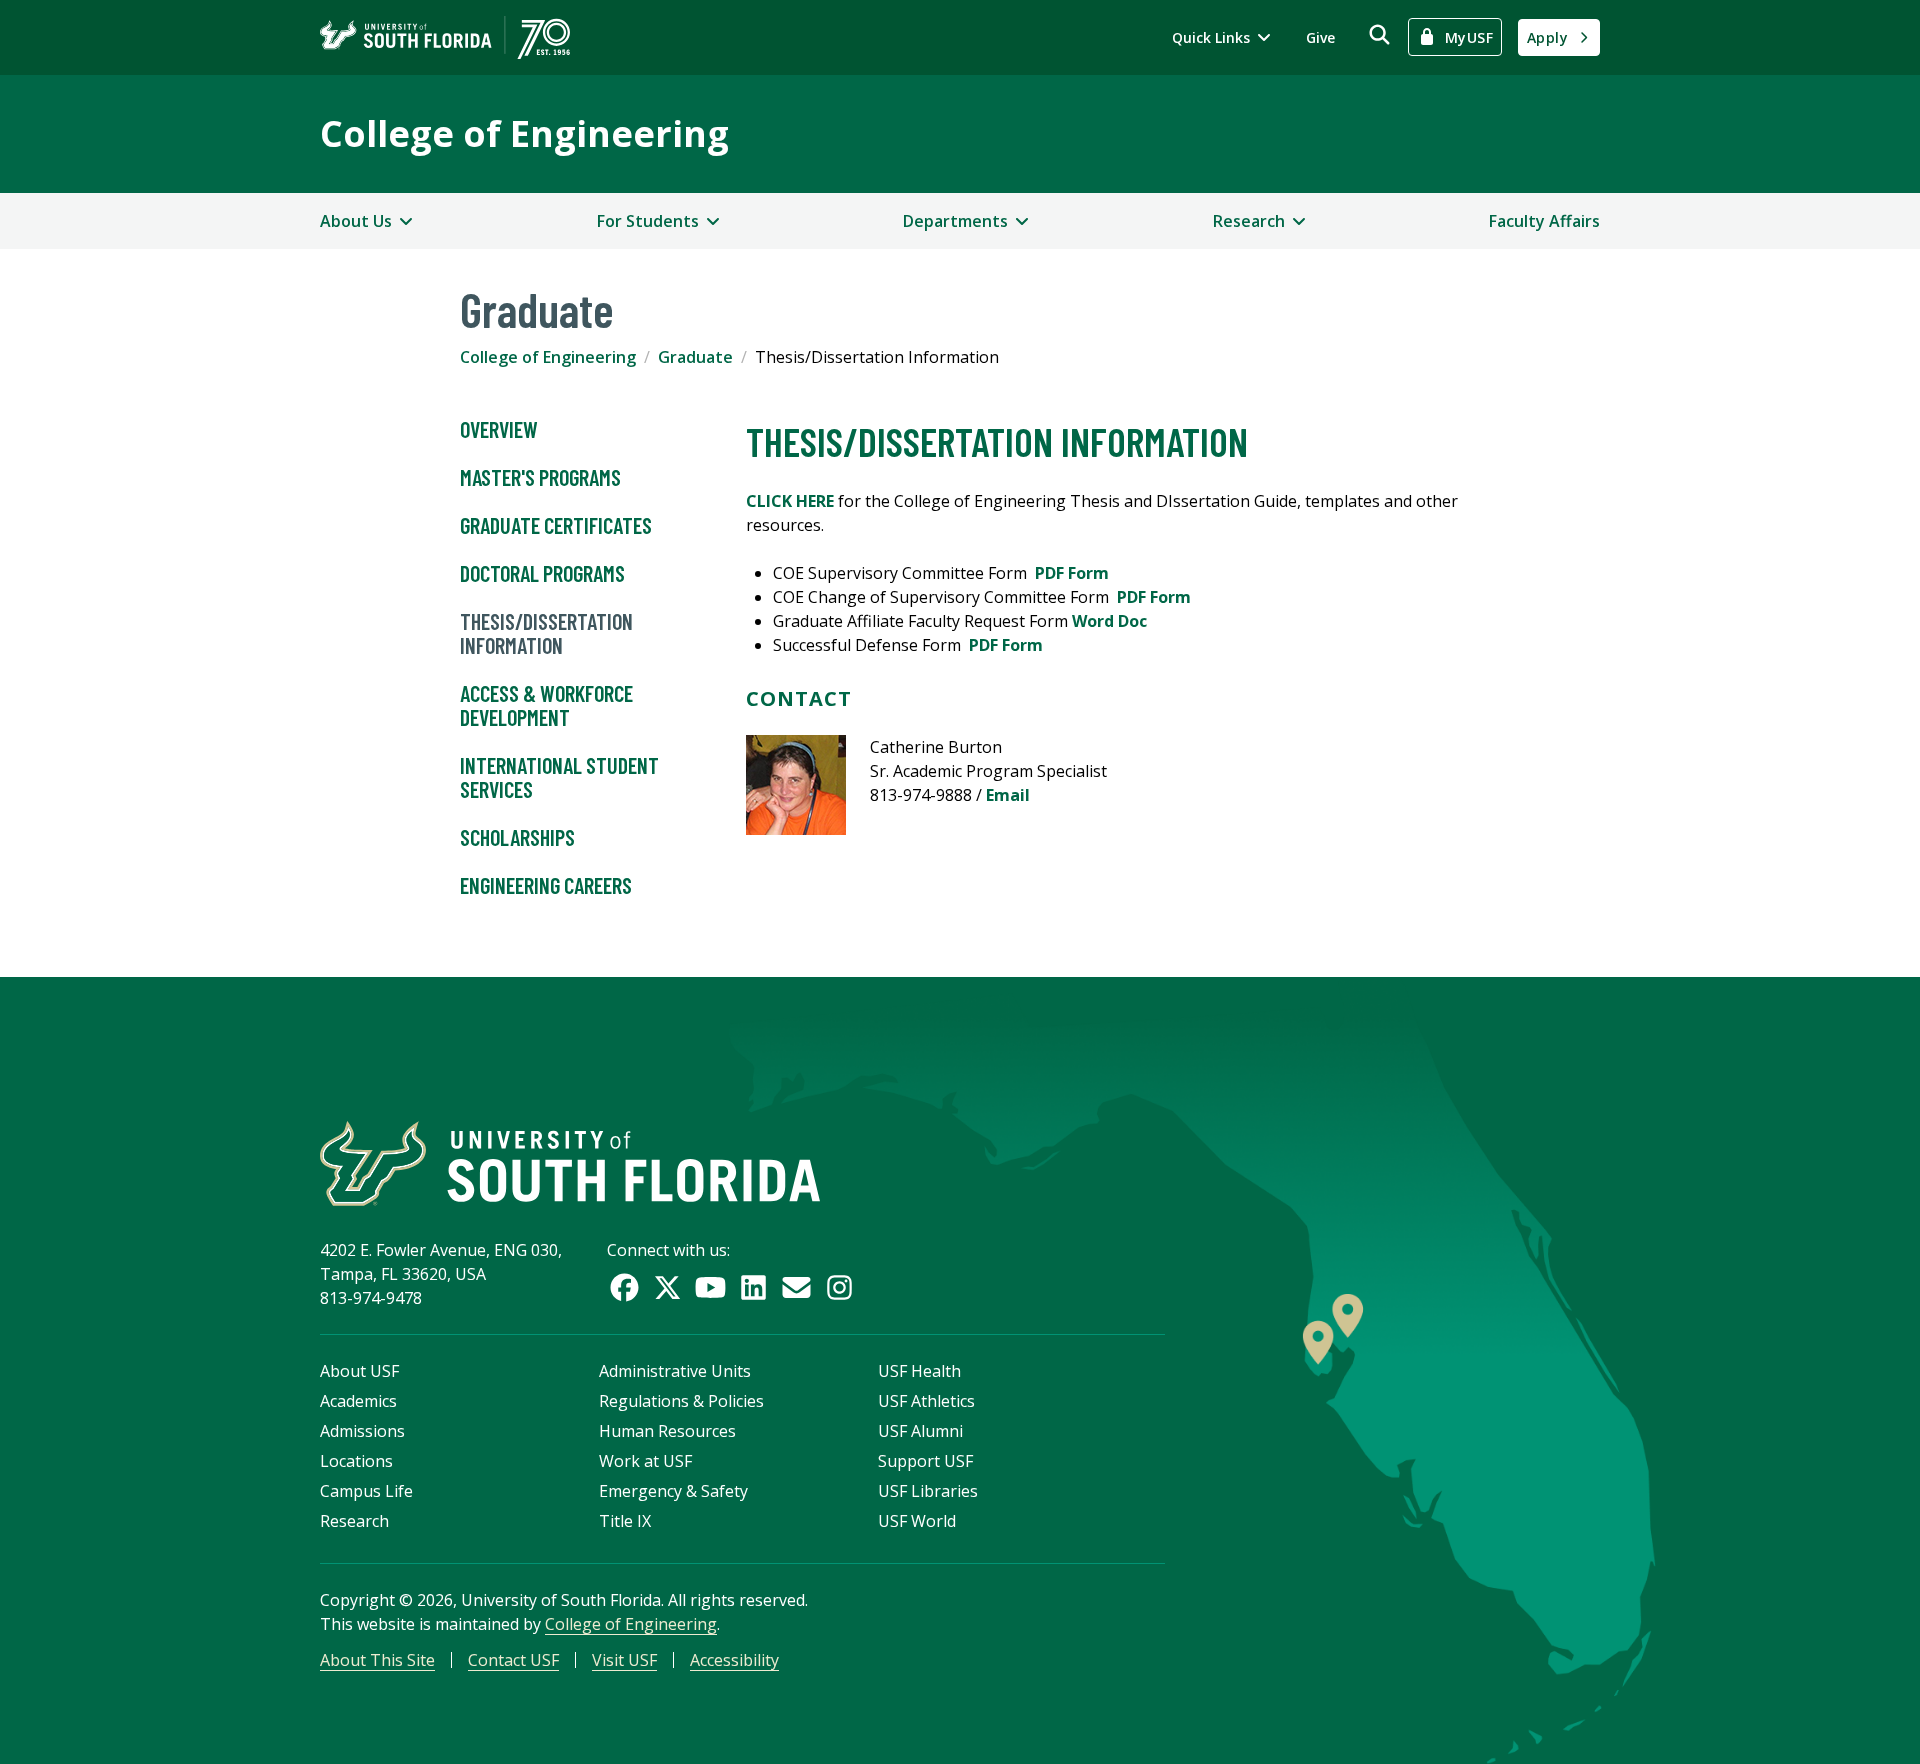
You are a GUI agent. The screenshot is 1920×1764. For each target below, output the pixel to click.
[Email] (796, 1287)
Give (1320, 37)
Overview (499, 429)
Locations (356, 1461)
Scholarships (517, 837)
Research (354, 1521)
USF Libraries (928, 1491)
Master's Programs (540, 477)
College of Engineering (524, 133)
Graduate (695, 357)
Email (1008, 795)
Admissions (362, 1431)
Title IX (625, 1521)
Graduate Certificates (556, 525)
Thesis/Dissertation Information (546, 633)
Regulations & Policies (681, 1401)
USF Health (919, 1371)
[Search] (1379, 34)
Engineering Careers (546, 885)
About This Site (377, 1660)
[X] (667, 1287)
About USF (359, 1371)
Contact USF (513, 1660)
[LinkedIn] (753, 1287)
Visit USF (624, 1660)
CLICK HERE (790, 501)
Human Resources (667, 1431)
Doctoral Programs (542, 573)
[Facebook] (624, 1287)
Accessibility (734, 1660)
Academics (358, 1401)
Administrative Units (675, 1371)
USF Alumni (920, 1431)
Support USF (925, 1461)
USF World (917, 1521)
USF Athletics (926, 1401)
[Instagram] (839, 1287)
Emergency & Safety (673, 1491)
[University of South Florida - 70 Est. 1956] (445, 37)
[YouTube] (710, 1287)
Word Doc (1109, 621)
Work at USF (645, 1461)
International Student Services (559, 777)
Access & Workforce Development (546, 705)
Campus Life (366, 1491)
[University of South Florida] (570, 1163)
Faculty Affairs (1544, 221)
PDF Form (1072, 573)
